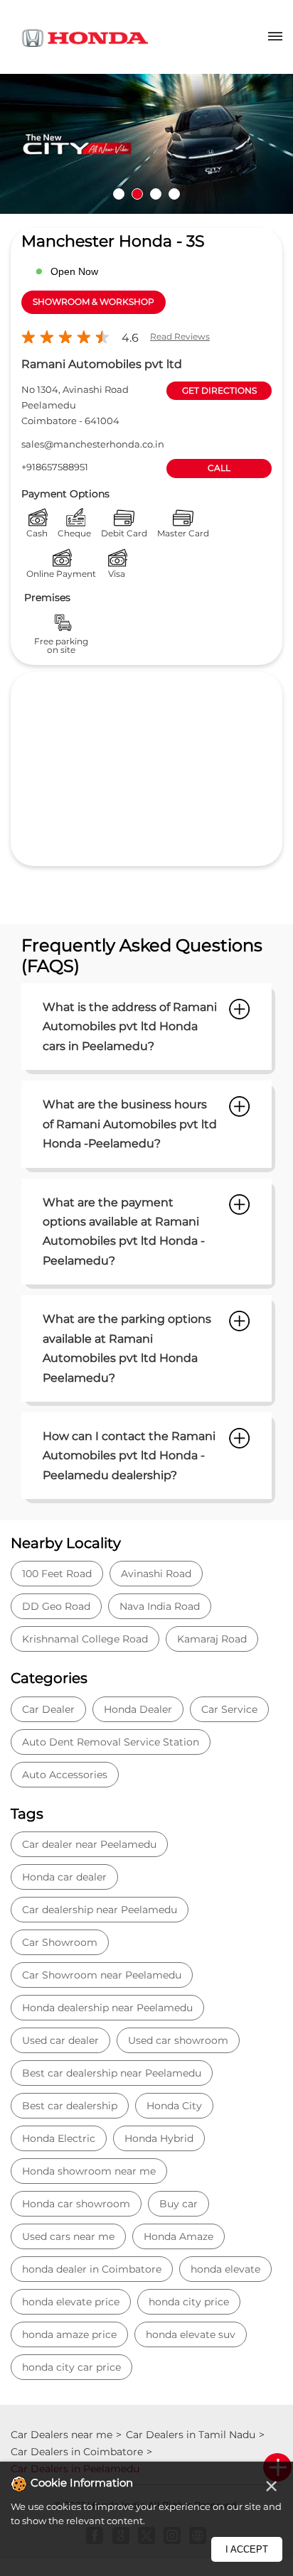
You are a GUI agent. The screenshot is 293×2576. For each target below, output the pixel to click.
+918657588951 (55, 467)
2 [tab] (137, 194)
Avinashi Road (156, 1574)
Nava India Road (160, 1606)
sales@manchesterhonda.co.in (93, 444)
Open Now (74, 271)
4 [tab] (174, 194)
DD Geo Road (56, 1606)
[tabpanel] (146, 144)
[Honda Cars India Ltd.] (85, 40)
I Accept (247, 2549)
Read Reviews (180, 336)
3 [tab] (156, 194)
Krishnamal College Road (85, 1639)
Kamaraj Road (212, 1639)
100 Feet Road (57, 1574)
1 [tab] (119, 194)
